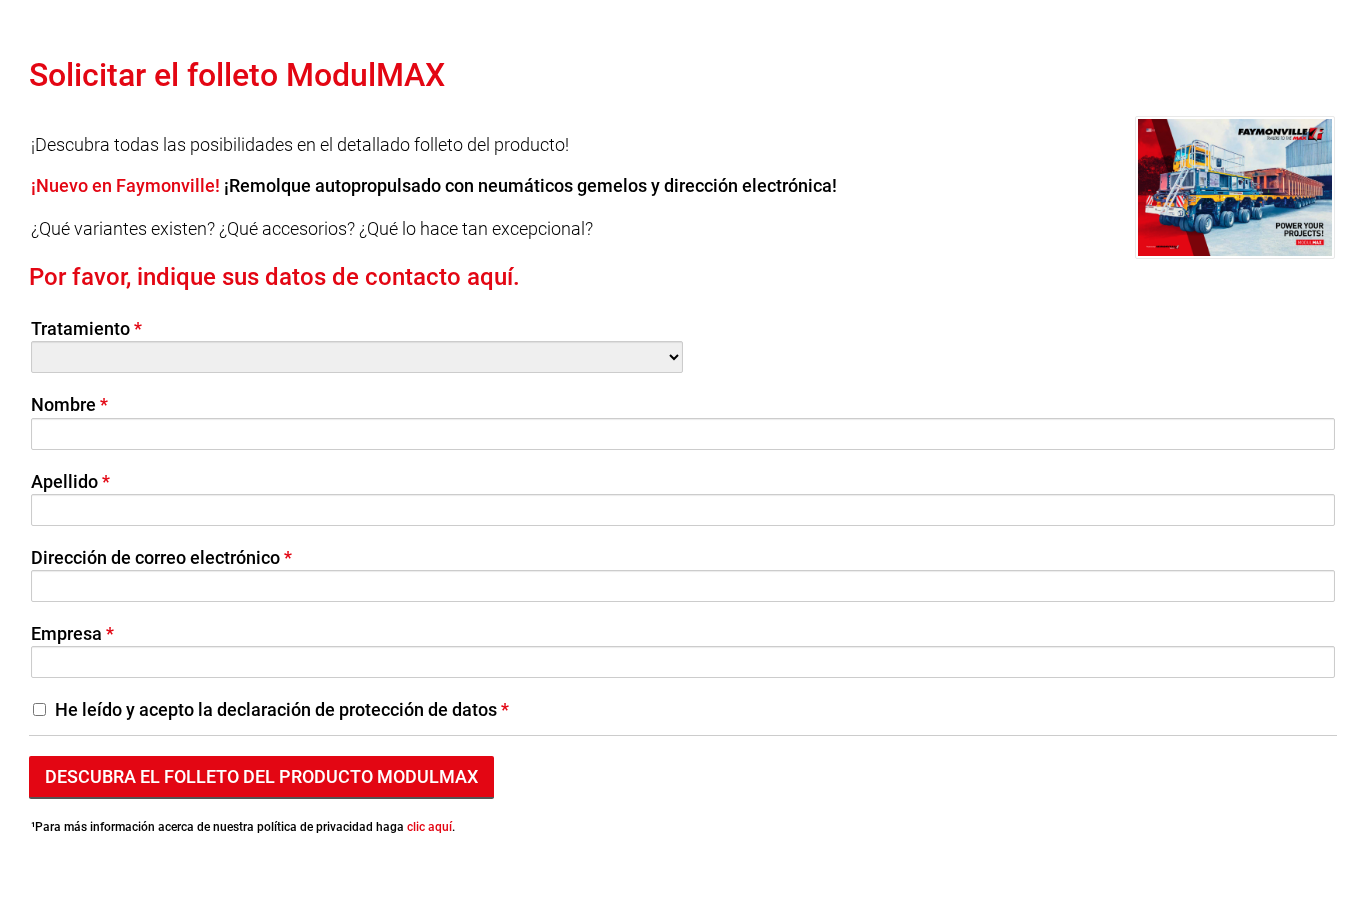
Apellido (64, 481)
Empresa (66, 633)
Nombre (63, 404)
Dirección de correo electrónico (155, 557)
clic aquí (429, 827)
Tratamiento (80, 328)
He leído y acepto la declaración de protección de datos (276, 709)
